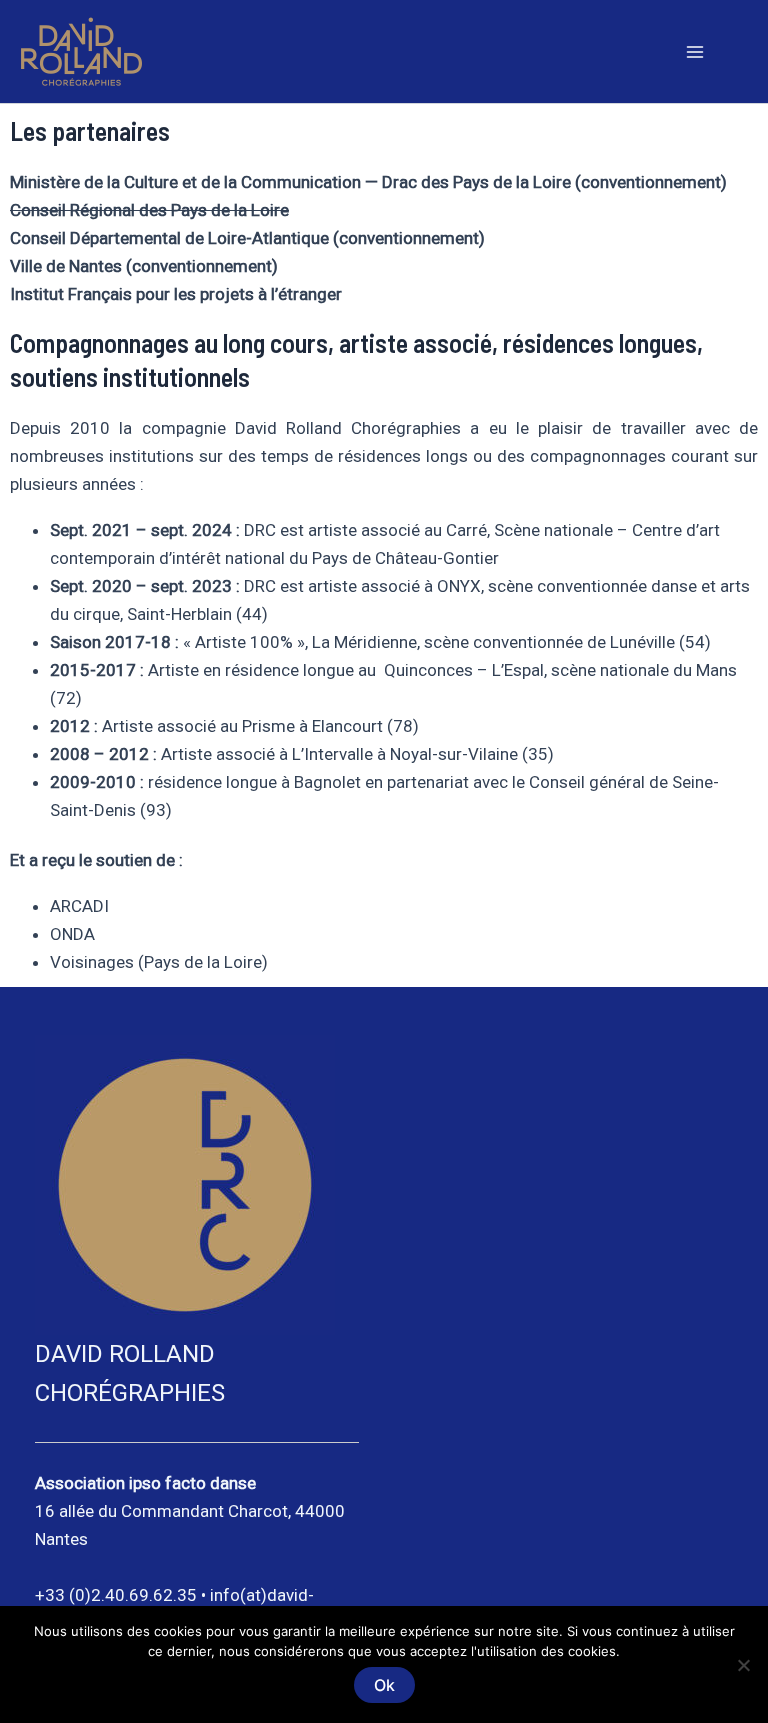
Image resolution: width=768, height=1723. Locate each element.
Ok (384, 1685)
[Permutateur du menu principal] (696, 52)
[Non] (743, 1665)
